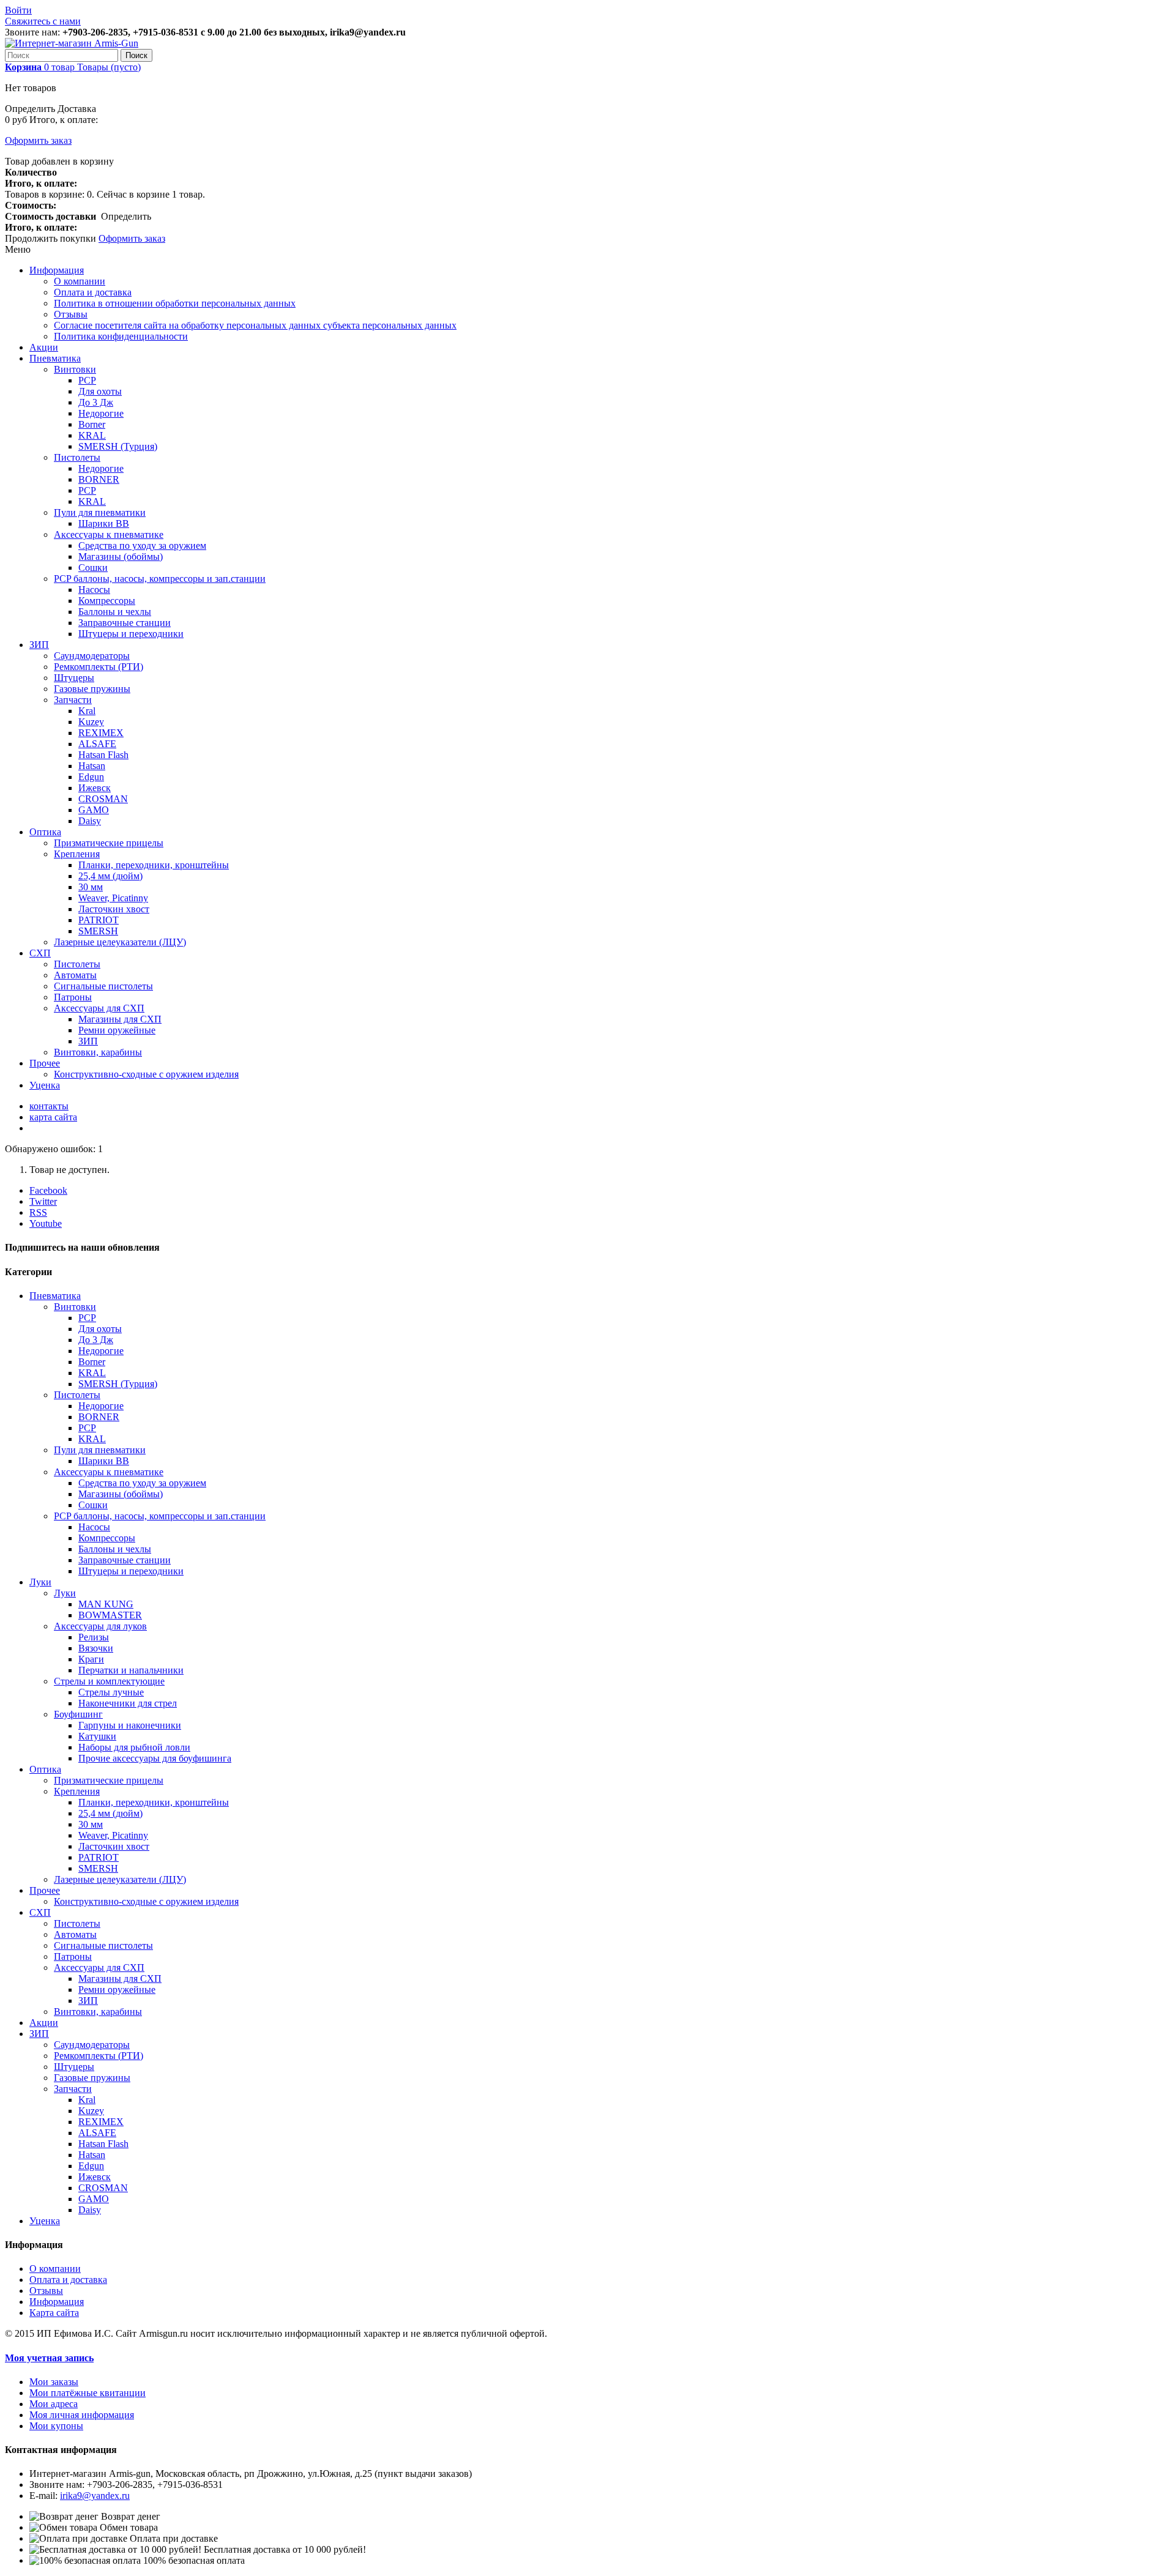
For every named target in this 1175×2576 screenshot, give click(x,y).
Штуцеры (74, 678)
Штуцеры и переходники (131, 634)
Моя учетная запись (49, 2358)
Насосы (94, 590)
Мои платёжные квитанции (88, 2393)
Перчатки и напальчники (131, 1670)
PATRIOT (99, 920)
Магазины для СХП (120, 1019)
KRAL (92, 435)
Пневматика (55, 358)
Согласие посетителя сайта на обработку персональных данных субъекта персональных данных (255, 325)
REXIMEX (101, 733)
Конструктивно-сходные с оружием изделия (146, 1074)
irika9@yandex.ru (95, 2496)
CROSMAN (103, 799)
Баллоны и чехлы (115, 612)
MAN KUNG (106, 1604)
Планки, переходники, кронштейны (154, 865)
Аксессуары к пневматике (109, 534)
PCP (87, 380)
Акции (44, 347)
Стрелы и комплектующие (109, 1681)
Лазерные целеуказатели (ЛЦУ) (120, 942)
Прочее (45, 1063)
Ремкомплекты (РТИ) (99, 667)
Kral (87, 711)
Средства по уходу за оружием (142, 545)
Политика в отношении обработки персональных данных (175, 303)
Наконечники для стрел (128, 1703)
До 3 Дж (96, 402)
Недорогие (101, 413)
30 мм (91, 887)
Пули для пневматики (100, 512)
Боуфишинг (78, 1714)
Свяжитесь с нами (43, 21)
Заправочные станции (125, 623)
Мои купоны (56, 2426)
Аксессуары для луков (100, 1626)
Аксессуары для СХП (99, 1008)
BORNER (99, 479)
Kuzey (91, 722)
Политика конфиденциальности (121, 336)
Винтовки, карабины (98, 1052)
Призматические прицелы (109, 843)
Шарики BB (104, 523)
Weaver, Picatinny (113, 898)
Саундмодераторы (92, 656)
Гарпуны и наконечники (130, 1725)
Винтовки (75, 369)
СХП (40, 953)
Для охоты (100, 391)
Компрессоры (107, 601)
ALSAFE (97, 744)
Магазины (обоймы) (121, 557)
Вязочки (96, 1648)
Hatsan (92, 766)
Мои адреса (54, 2404)
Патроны (73, 997)
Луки (40, 1582)
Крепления (77, 854)
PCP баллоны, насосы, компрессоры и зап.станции (160, 579)
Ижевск (95, 788)
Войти (18, 10)
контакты (49, 1106)
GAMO (94, 810)
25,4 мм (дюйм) (110, 876)
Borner (92, 424)
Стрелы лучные (111, 1692)
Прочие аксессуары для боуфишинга (155, 1758)
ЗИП (39, 645)
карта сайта (53, 1117)
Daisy (90, 821)
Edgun (91, 777)
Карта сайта (54, 2313)
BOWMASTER (110, 1615)
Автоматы (75, 975)
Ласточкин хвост (114, 909)
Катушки (97, 1736)
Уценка (45, 1085)
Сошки (93, 568)
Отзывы (71, 314)
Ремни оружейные (117, 1030)
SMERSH (98, 931)
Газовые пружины (92, 689)
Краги (91, 1659)
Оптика (45, 832)
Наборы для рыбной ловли (134, 1747)
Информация (57, 270)
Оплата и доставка (93, 292)
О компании (80, 281)
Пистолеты (77, 457)
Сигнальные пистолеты (103, 986)
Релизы (94, 1637)
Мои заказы (54, 2382)
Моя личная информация (82, 2415)
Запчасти (73, 700)
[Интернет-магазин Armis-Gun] (72, 43)
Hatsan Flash (103, 755)
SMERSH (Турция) (118, 446)
